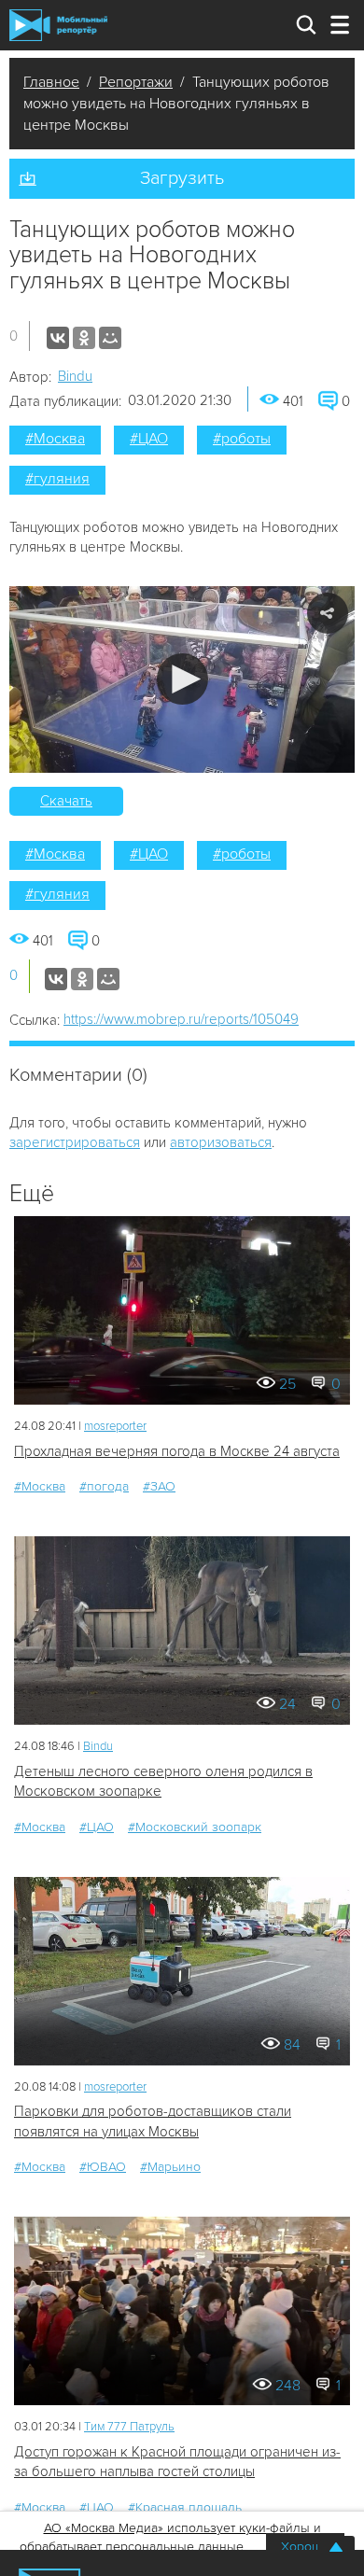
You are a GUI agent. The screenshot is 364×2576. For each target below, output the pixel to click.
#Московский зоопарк (195, 1827)
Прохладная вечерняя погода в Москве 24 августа (177, 1451)
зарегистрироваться (75, 1142)
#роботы (242, 439)
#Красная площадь (185, 2507)
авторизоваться (221, 1142)
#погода (104, 1486)
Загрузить (182, 178)
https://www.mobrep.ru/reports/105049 (181, 1019)
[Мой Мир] (110, 338)
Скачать (66, 801)
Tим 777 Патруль (129, 2427)
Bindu (75, 376)
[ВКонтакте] (58, 338)
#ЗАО (159, 1486)
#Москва (55, 439)
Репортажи (136, 82)
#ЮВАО (103, 2167)
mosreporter (115, 1426)
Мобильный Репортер (58, 25)
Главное (51, 82)
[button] (182, 679)
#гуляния (57, 479)
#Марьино (170, 2167)
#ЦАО (149, 439)
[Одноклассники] (84, 338)
